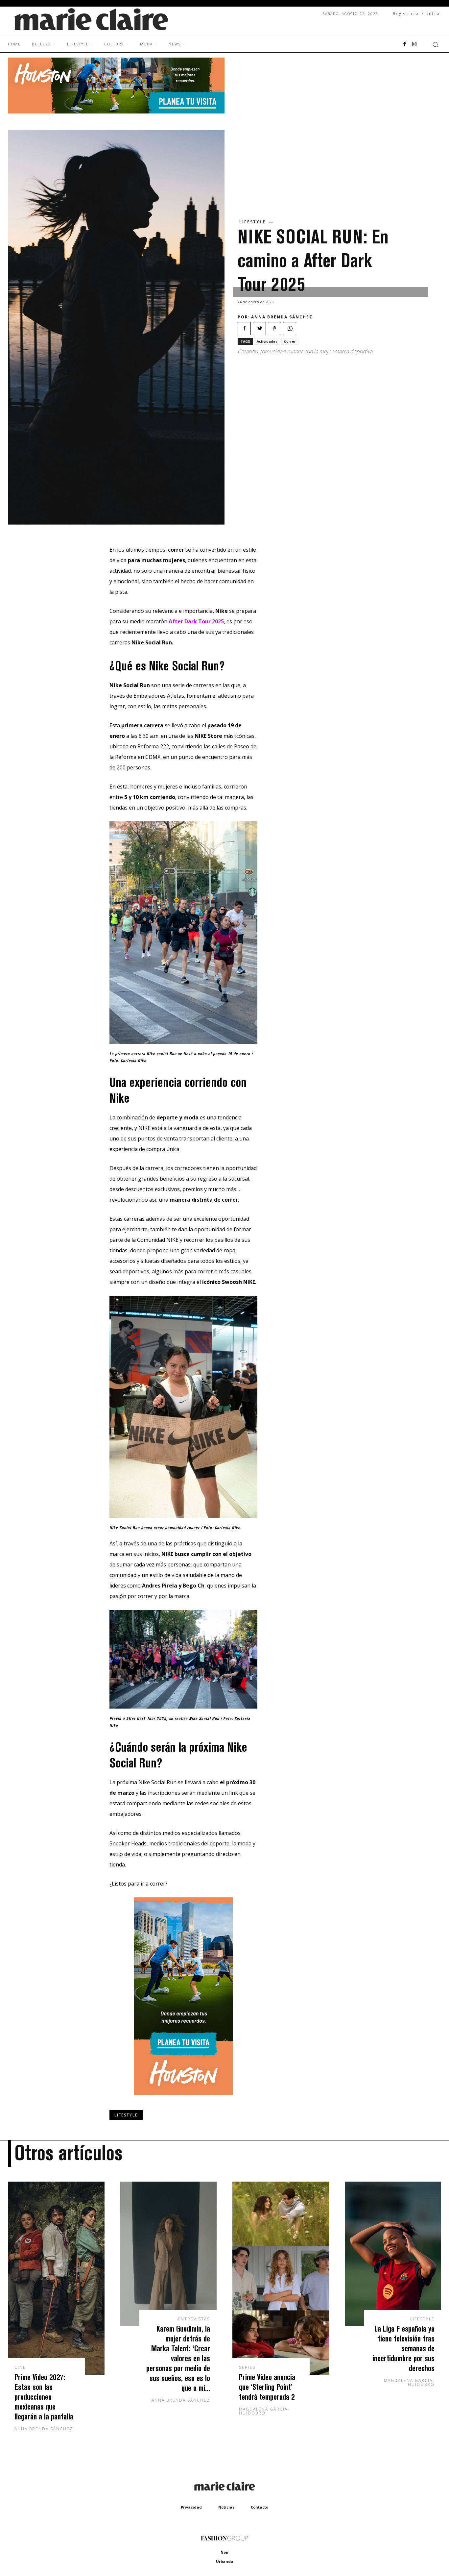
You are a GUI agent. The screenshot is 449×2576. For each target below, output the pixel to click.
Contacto (260, 2507)
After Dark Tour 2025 (196, 621)
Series (247, 2367)
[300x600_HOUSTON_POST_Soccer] (183, 2100)
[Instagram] (414, 44)
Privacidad (191, 2507)
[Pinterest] (274, 329)
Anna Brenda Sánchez (282, 317)
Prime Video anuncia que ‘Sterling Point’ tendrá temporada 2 (267, 2387)
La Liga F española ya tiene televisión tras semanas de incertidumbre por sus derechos (403, 2348)
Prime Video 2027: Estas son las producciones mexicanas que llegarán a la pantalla (44, 2397)
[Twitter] (259, 329)
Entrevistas (194, 2319)
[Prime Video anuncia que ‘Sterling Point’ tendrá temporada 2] (281, 2278)
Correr (290, 341)
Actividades (267, 341)
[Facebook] (405, 44)
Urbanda (225, 2561)
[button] (435, 44)
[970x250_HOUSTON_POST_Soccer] (116, 112)
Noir (225, 2552)
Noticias (226, 2507)
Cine (20, 2367)
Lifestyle (252, 222)
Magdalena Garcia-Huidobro (264, 2411)
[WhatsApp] (290, 329)
